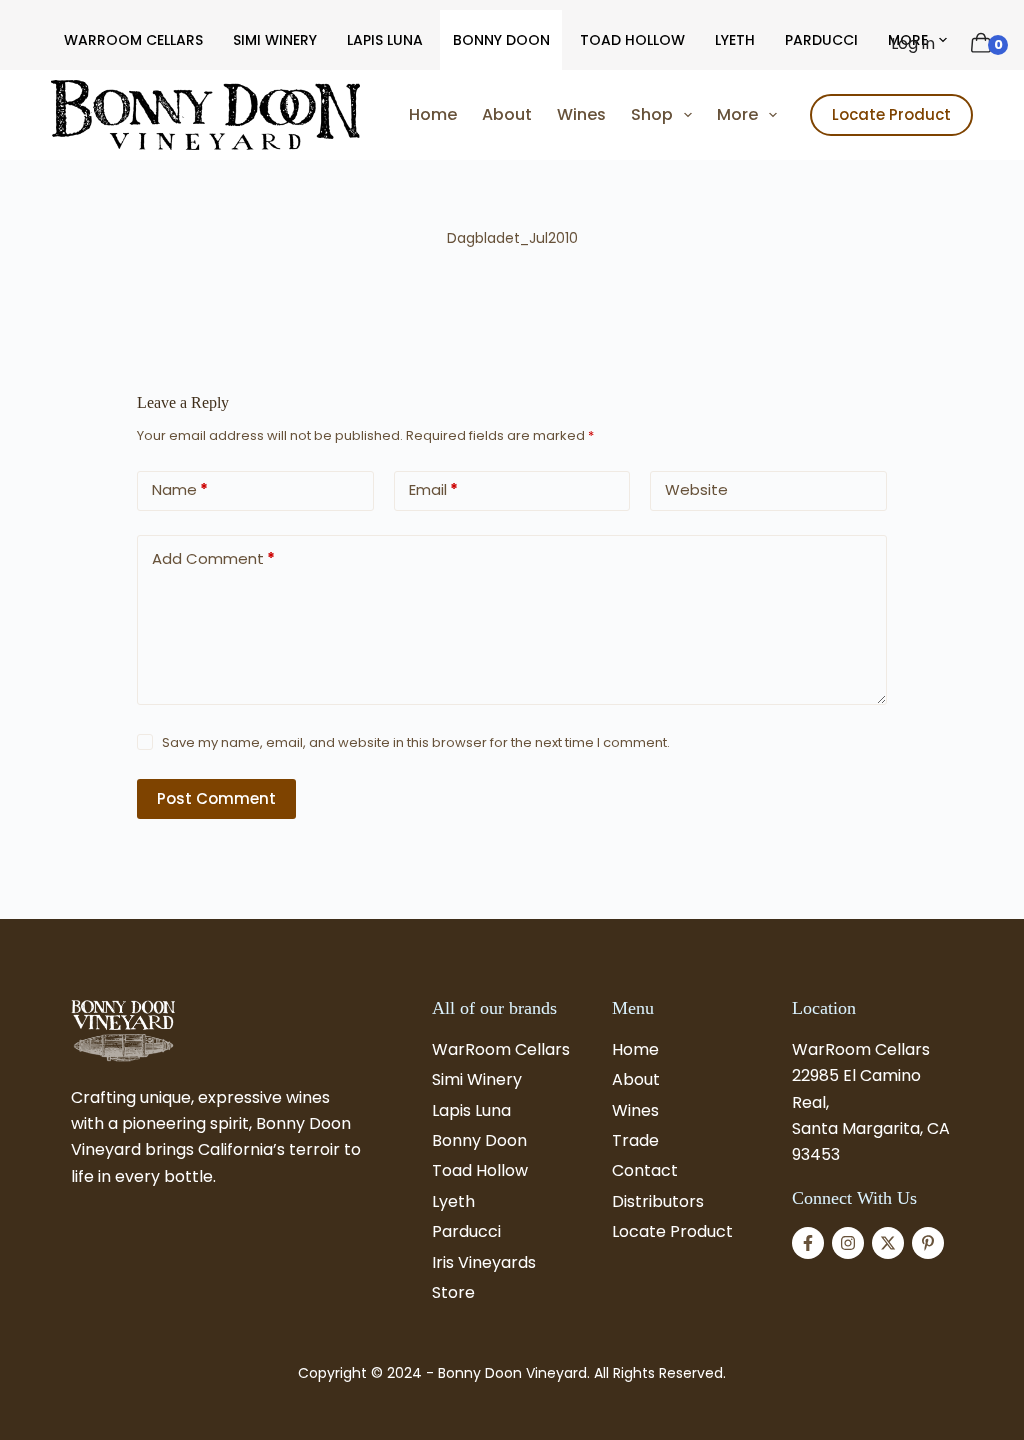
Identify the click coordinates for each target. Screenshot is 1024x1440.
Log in (913, 43)
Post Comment (216, 798)
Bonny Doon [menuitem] (501, 40)
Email (433, 489)
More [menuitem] (737, 114)
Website (696, 489)
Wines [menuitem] (581, 114)
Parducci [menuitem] (821, 40)
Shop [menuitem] (652, 114)
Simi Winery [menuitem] (275, 40)
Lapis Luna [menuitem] (385, 40)
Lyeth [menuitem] (735, 40)
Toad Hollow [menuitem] (632, 40)
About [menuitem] (507, 114)
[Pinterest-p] (928, 1243)
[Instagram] (848, 1243)
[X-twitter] (888, 1243)
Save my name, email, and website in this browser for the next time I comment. (416, 742)
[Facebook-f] (808, 1243)
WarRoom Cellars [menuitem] (133, 40)
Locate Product (891, 114)
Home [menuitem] (433, 114)
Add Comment (213, 558)
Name (180, 489)
